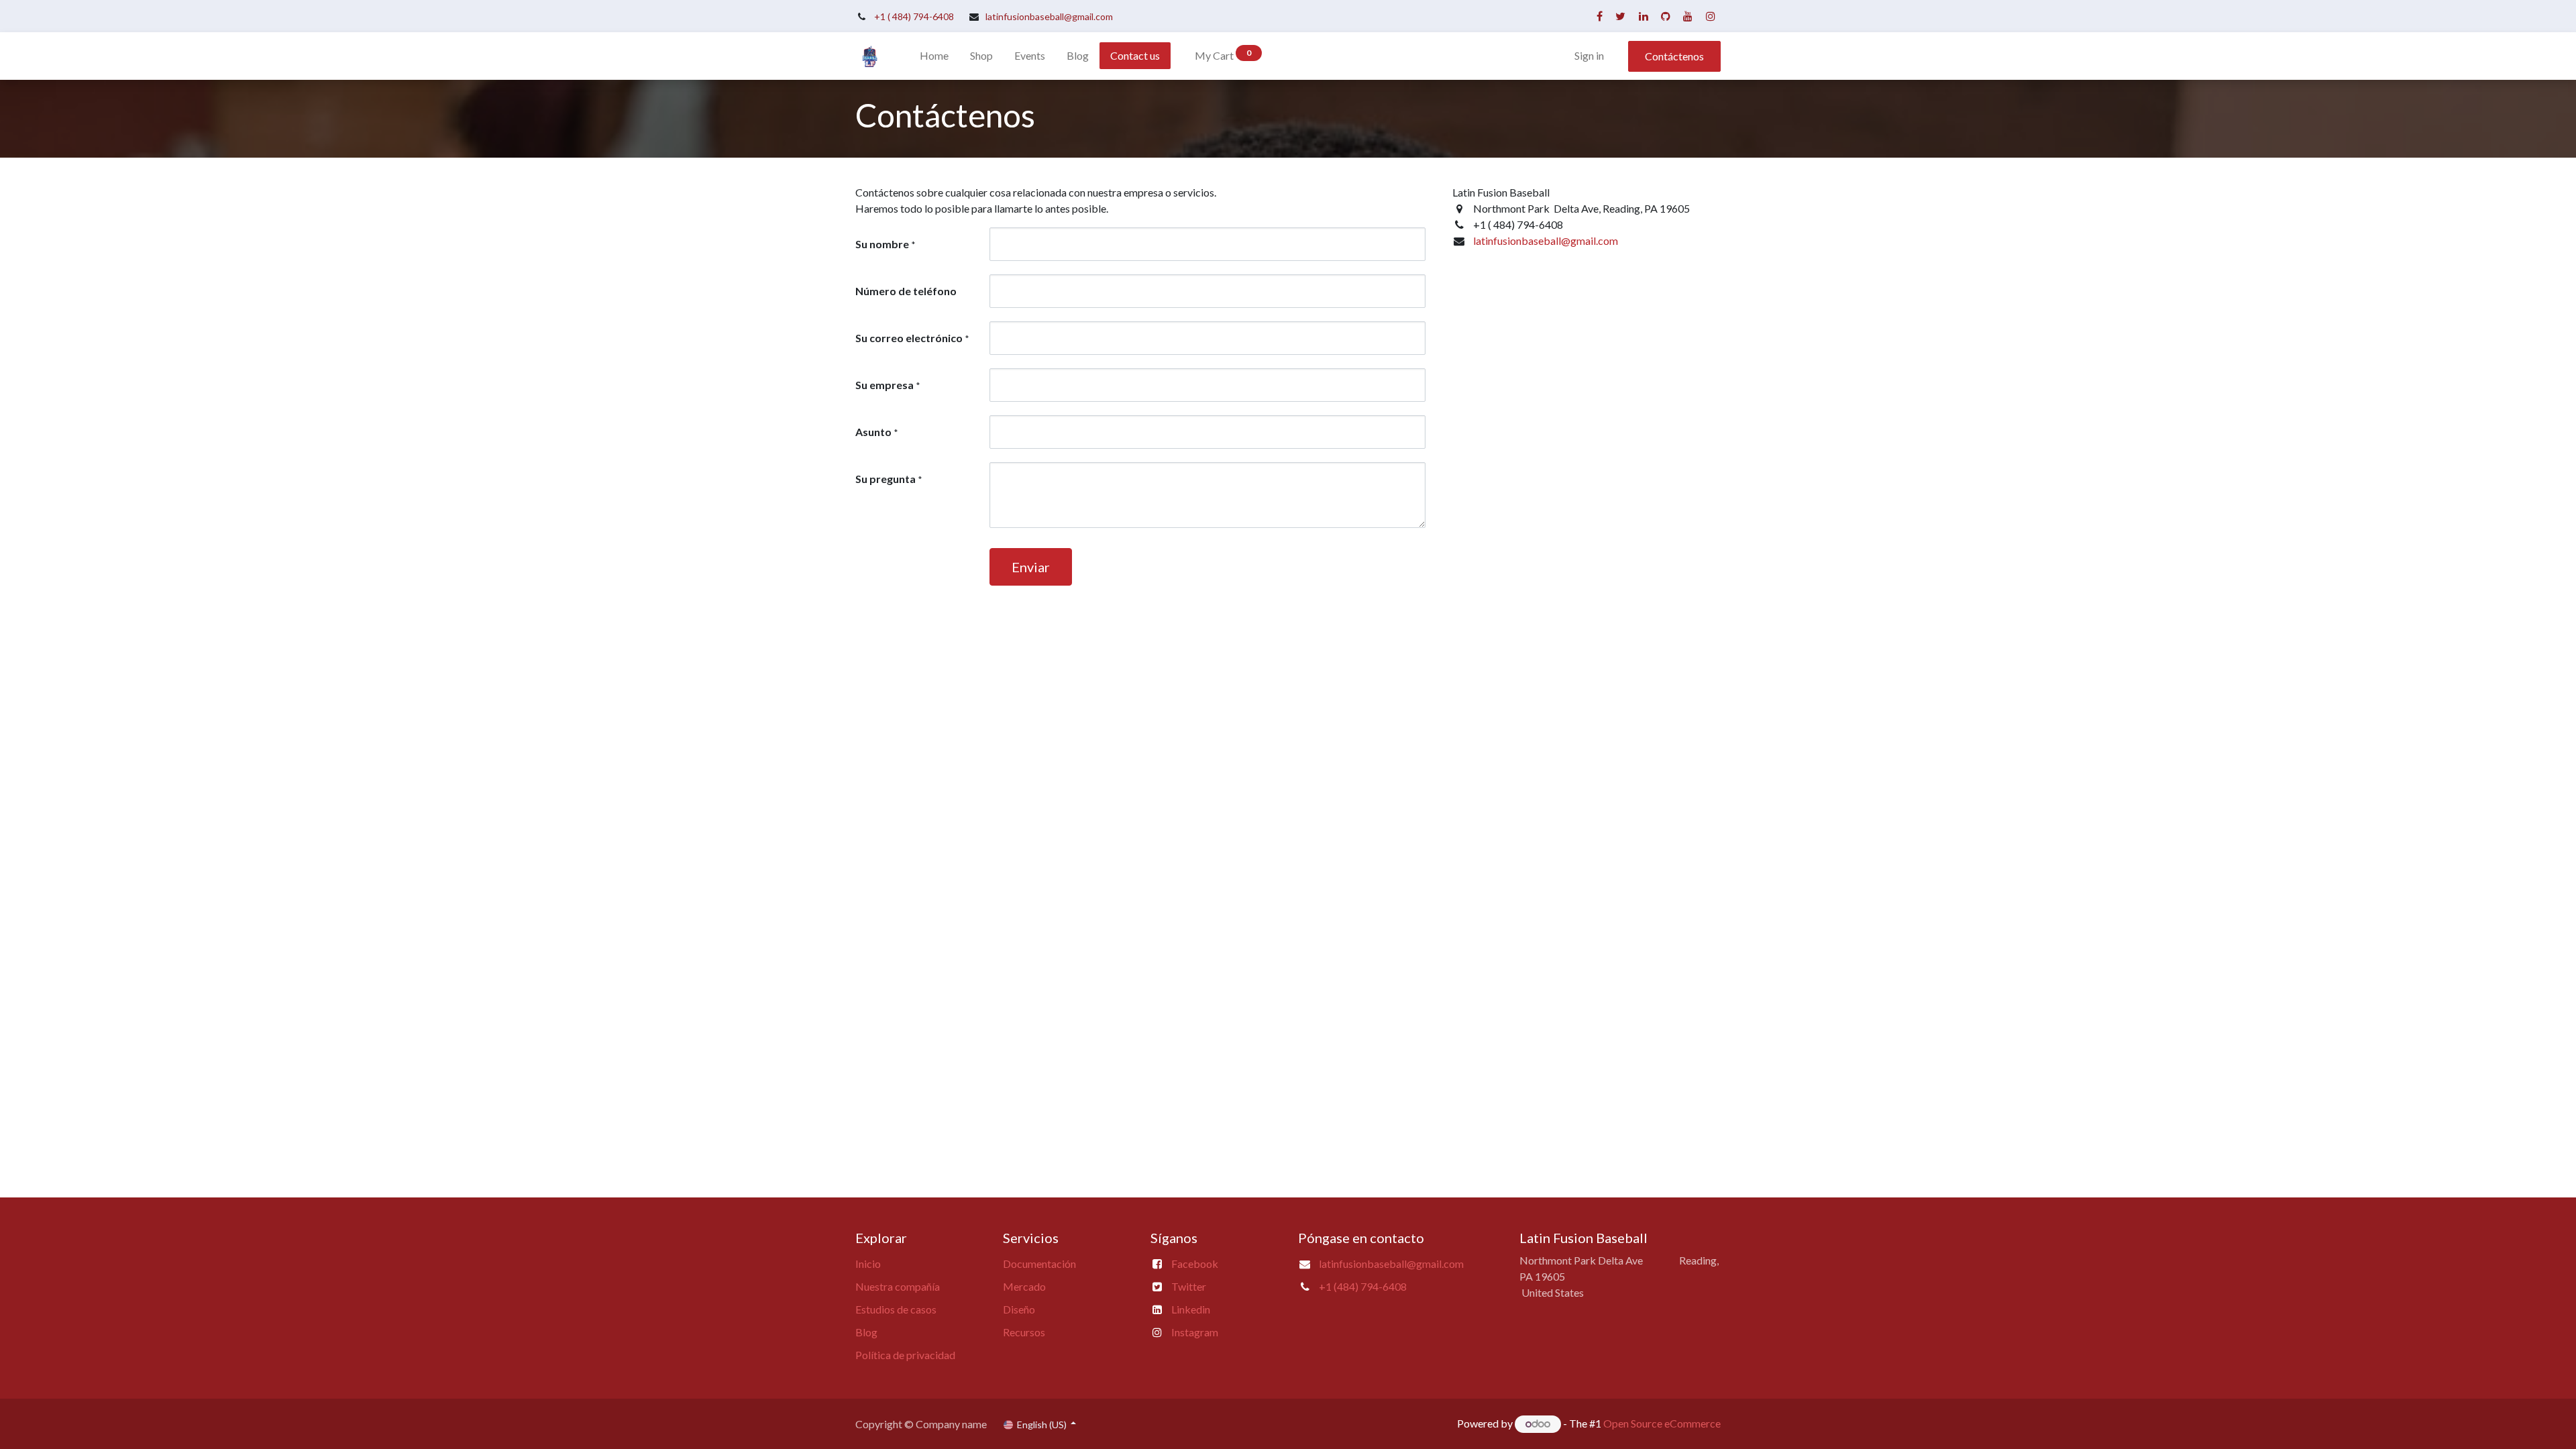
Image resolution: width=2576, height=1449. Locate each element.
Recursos (1024, 1332)
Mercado (1024, 1286)
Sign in (1589, 55)
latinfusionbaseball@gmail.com (1049, 16)
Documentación (1039, 1264)
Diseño (1019, 1309)
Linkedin (1191, 1309)
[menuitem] (934, 56)
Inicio (868, 1264)
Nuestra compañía (898, 1286)
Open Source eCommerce (1662, 1423)
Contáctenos (1674, 56)
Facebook (1195, 1264)
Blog (866, 1332)
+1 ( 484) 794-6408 (914, 16)
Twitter (1189, 1286)
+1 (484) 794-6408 (1363, 1286)
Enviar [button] (1031, 567)
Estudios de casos (896, 1309)
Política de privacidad (905, 1355)
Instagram (1195, 1332)
